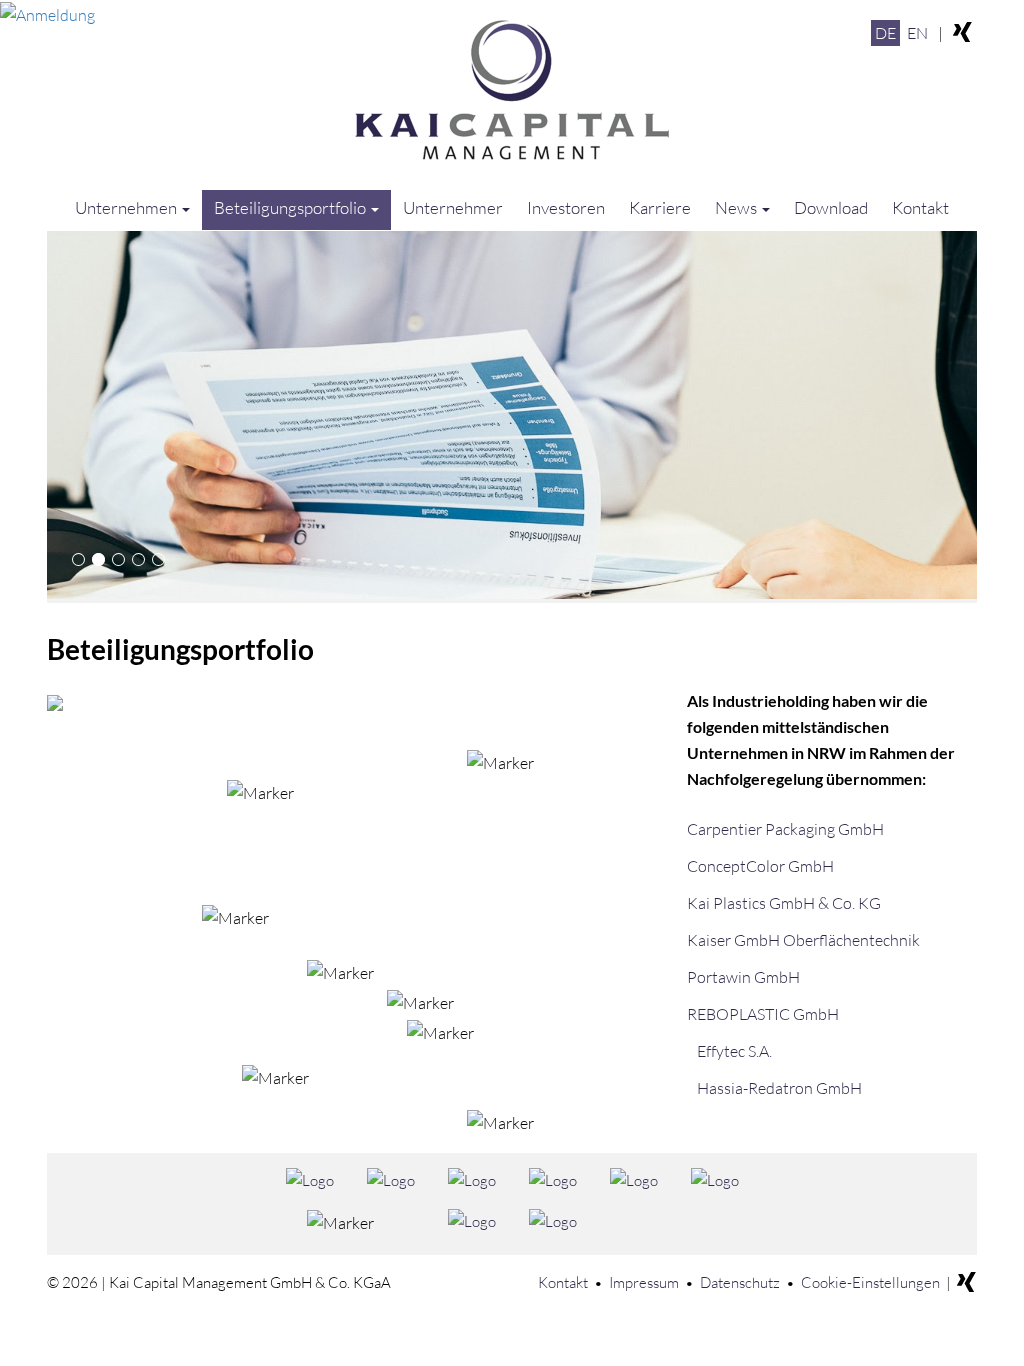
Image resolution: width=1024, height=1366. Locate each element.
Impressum (644, 1282)
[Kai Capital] (512, 90)
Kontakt (920, 207)
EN (917, 33)
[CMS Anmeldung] (47, 13)
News (737, 207)
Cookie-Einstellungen (870, 1282)
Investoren (566, 207)
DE (885, 33)
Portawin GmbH (743, 977)
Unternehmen (127, 207)
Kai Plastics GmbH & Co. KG (784, 903)
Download (831, 207)
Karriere (660, 207)
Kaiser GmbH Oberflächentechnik (803, 940)
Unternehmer (453, 207)
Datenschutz (740, 1282)
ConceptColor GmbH (760, 866)
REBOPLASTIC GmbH (763, 1014)
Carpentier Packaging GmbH (785, 829)
